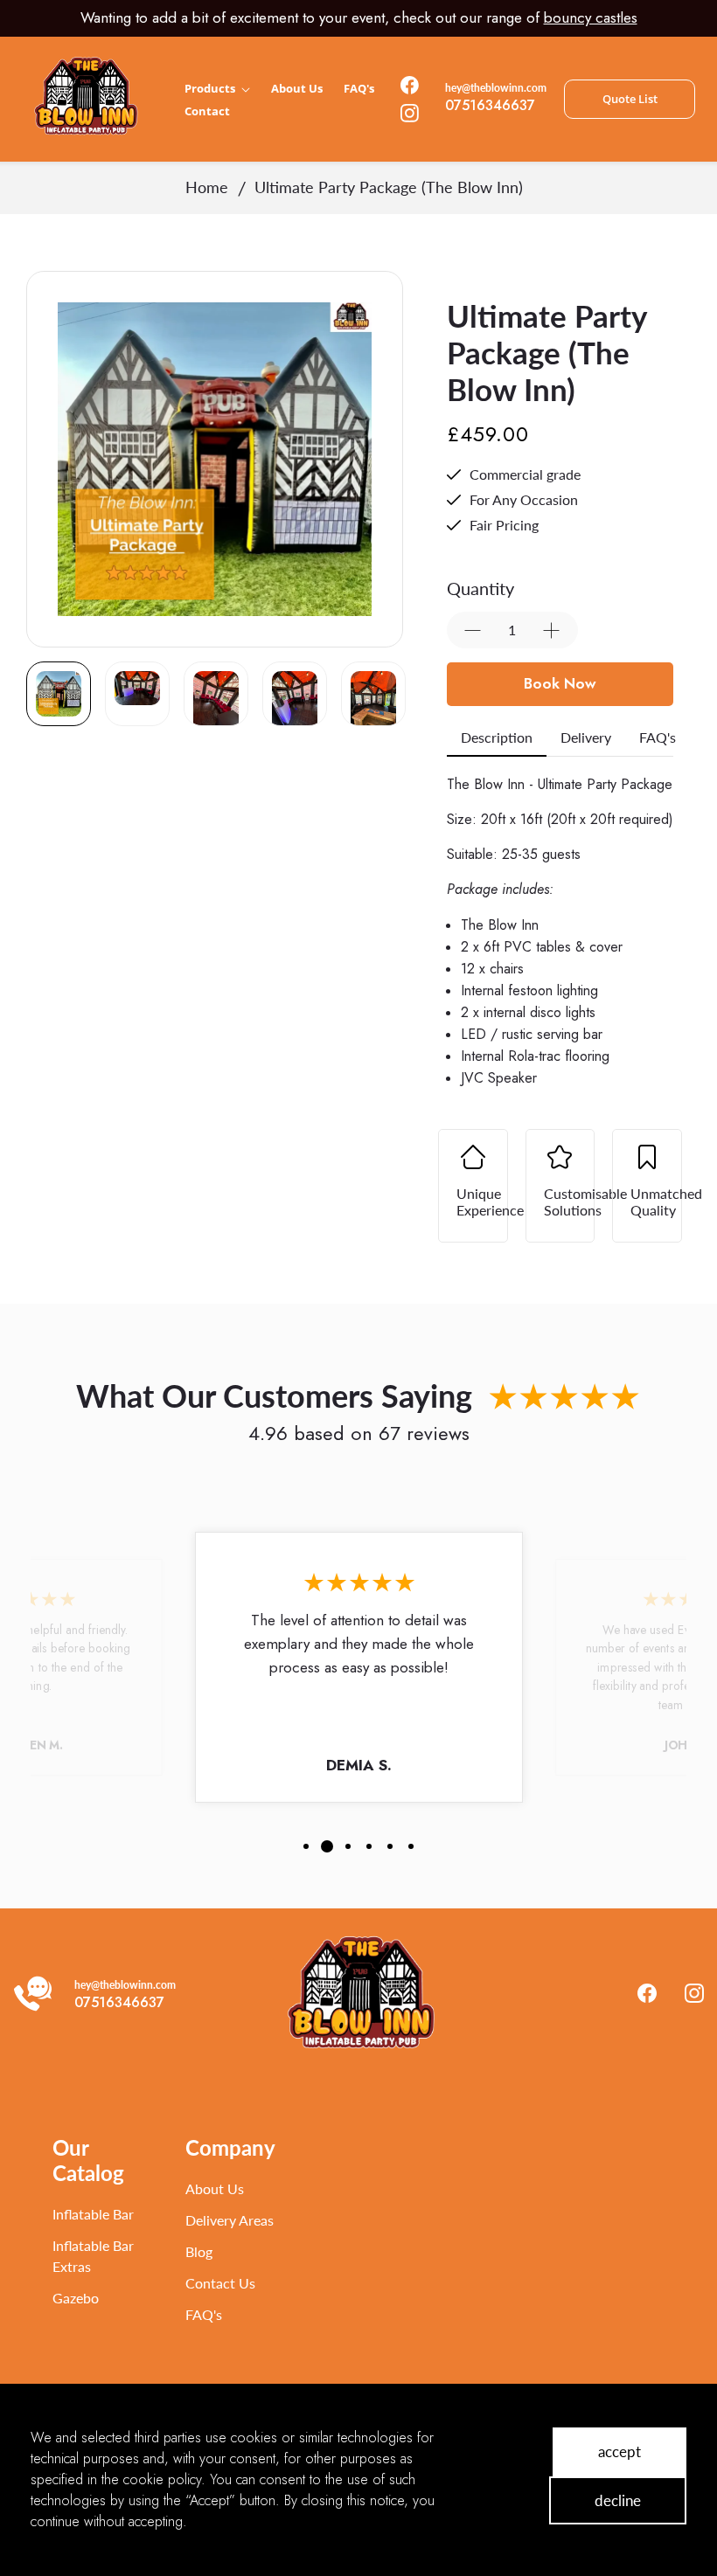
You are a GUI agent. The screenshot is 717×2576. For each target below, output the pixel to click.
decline (618, 2500)
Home (207, 187)
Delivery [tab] (586, 737)
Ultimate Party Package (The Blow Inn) (389, 187)
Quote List (630, 99)
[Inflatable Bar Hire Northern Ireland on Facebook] (404, 84)
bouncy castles (591, 17)
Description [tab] (497, 737)
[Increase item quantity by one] (552, 630)
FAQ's (359, 89)
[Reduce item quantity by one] (473, 630)
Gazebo (76, 2298)
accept (620, 2451)
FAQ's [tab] (658, 737)
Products (211, 89)
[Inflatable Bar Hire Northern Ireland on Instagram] (404, 112)
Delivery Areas (230, 2220)
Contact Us (220, 2283)
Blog (199, 2251)
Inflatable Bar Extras (93, 2256)
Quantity (480, 588)
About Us (297, 89)
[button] (306, 1860)
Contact (207, 111)
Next (379, 460)
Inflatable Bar (93, 2214)
